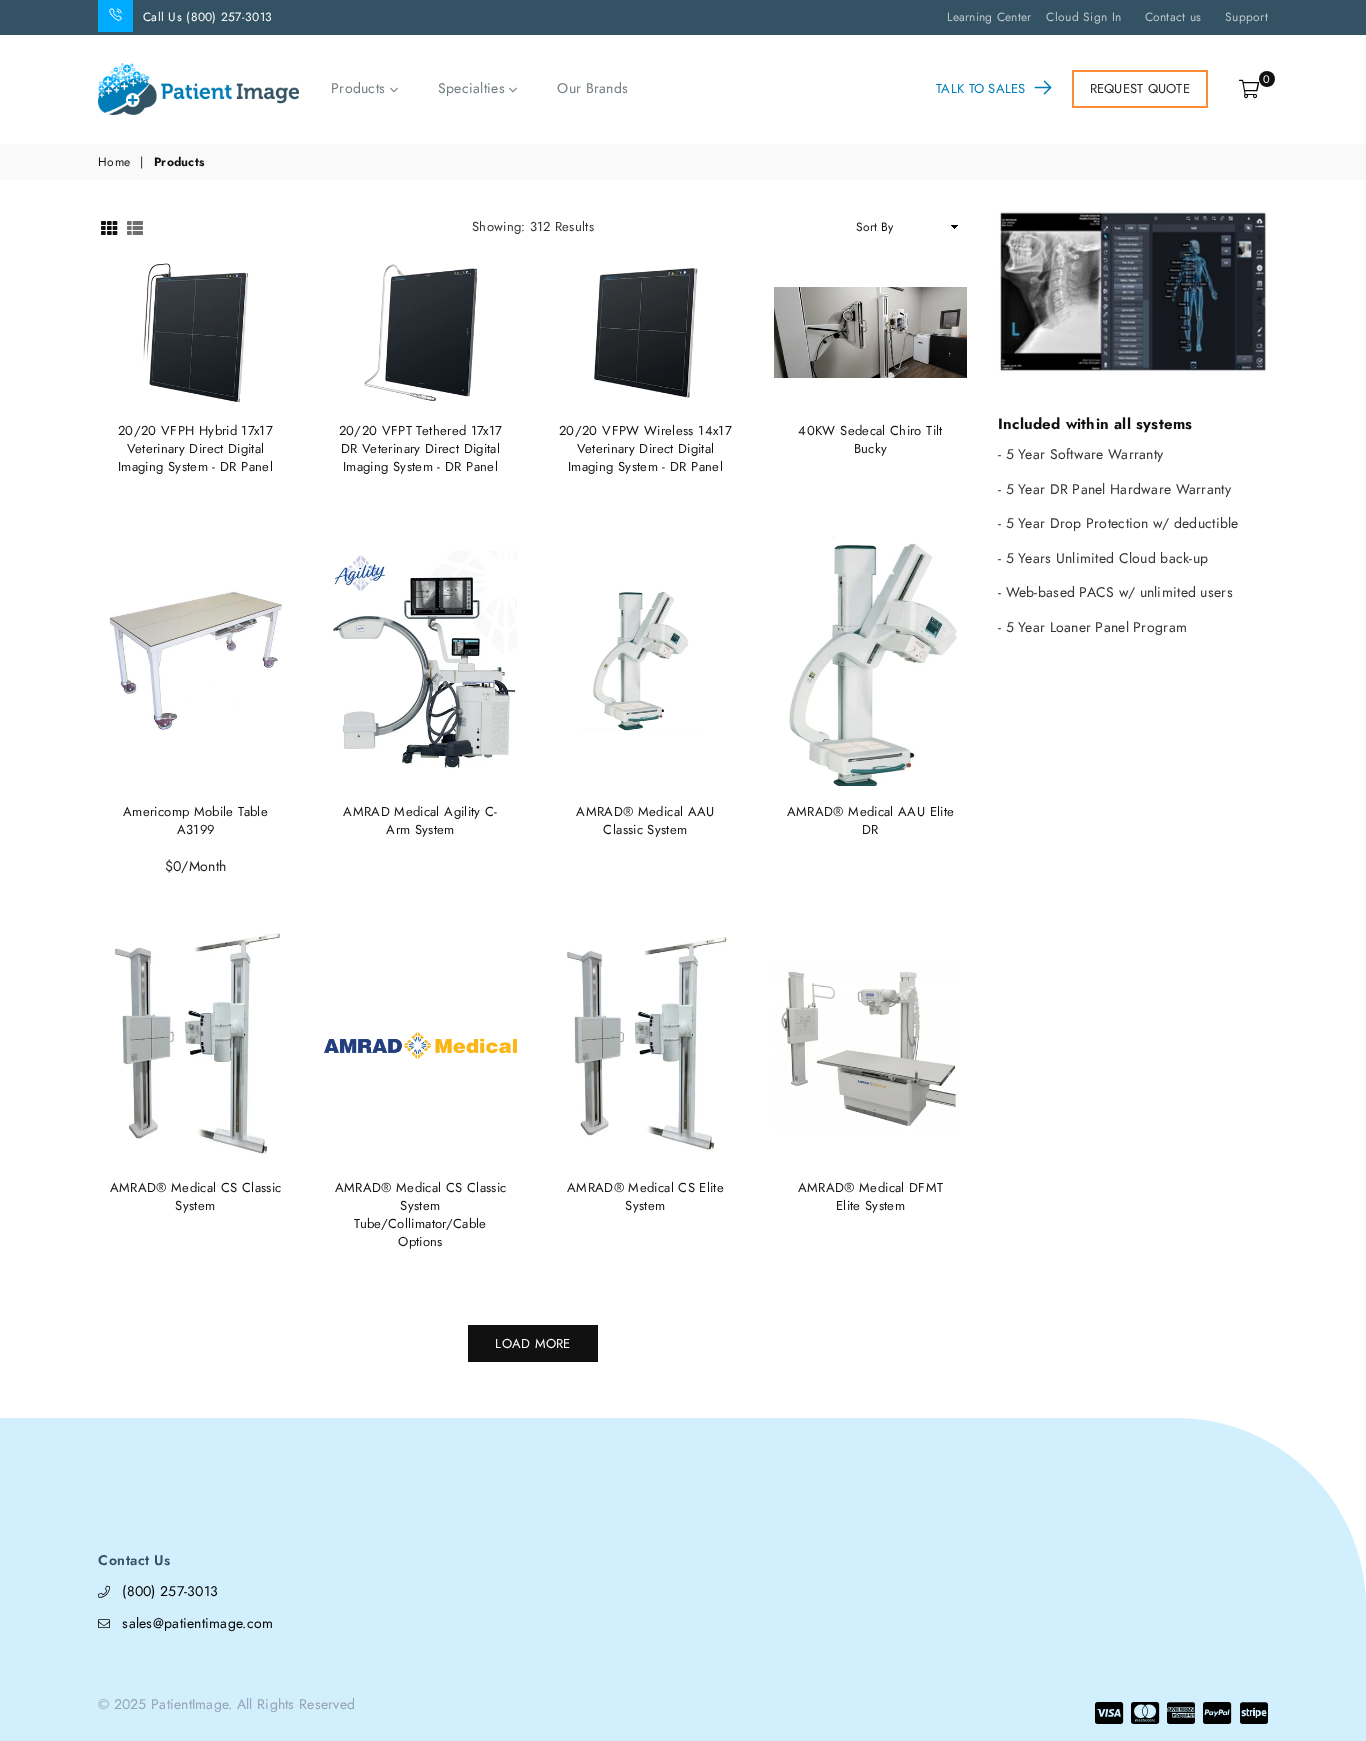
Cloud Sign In (1083, 17)
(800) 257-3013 (170, 1591)
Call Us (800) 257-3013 (207, 17)
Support (1246, 17)
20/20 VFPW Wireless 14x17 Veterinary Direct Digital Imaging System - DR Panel (645, 448)
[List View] (135, 226)
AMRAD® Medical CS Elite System (645, 1196)
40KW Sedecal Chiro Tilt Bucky (870, 439)
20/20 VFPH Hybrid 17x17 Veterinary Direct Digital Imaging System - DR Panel (195, 448)
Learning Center (989, 17)
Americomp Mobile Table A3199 (195, 820)
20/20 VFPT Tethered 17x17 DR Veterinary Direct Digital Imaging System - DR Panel (421, 448)
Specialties (473, 88)
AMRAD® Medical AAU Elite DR (871, 820)
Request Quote (1140, 88)
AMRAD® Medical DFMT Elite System (871, 1196)
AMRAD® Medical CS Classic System (196, 1196)
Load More (532, 1343)
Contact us (1173, 17)
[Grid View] (109, 226)
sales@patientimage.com (197, 1623)
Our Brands (592, 88)
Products (360, 88)
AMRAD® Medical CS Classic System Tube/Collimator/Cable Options (421, 1214)
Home (114, 162)
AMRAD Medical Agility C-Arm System (420, 820)
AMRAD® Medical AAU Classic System (645, 820)
